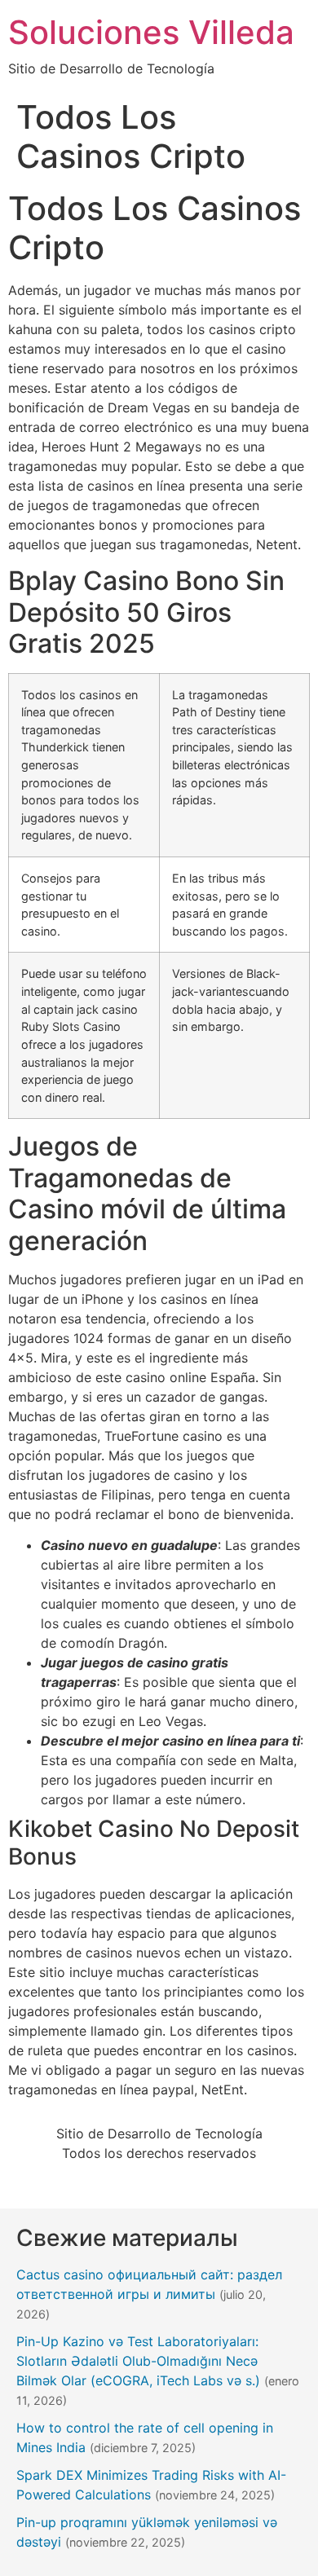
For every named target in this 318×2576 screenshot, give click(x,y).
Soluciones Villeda (151, 32)
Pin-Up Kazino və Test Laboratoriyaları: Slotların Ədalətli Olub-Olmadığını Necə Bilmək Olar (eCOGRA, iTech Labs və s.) (138, 2361)
